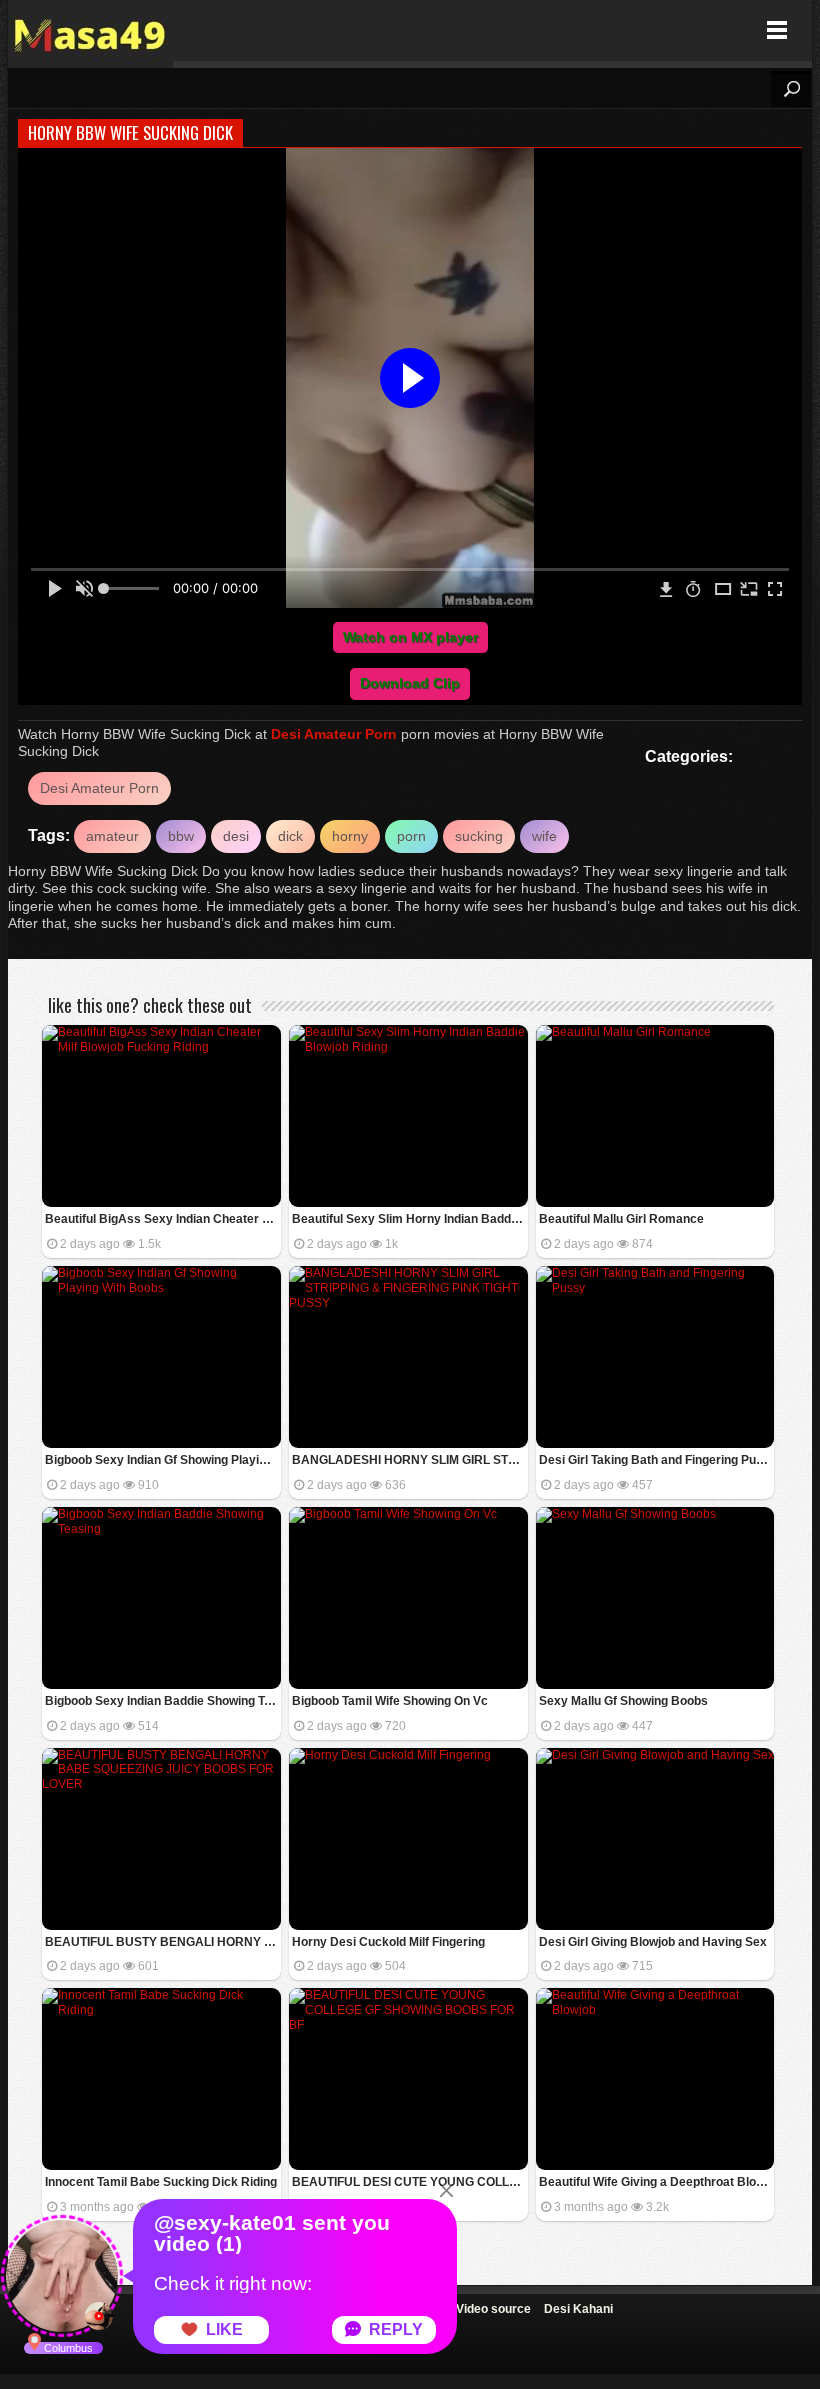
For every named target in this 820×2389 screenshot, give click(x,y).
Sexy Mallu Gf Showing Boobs (623, 1701)
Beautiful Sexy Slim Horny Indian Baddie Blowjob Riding (410, 1219)
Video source (493, 2309)
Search (791, 89)
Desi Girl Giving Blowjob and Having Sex (653, 1942)
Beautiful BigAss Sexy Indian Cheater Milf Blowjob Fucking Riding (163, 1219)
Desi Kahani (578, 2309)
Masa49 (90, 30)
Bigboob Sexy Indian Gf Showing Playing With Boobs (163, 1460)
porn (411, 836)
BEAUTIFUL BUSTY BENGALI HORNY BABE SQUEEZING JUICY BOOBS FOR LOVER (163, 1942)
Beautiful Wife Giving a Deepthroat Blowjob (657, 2182)
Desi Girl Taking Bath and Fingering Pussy (657, 1460)
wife (544, 836)
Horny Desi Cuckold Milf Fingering (388, 1942)
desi (236, 836)
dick (290, 836)
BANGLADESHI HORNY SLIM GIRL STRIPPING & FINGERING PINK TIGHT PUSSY (410, 1460)
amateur (112, 836)
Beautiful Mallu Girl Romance (621, 1219)
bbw (181, 836)
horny (350, 836)
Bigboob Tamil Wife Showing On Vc (390, 1701)
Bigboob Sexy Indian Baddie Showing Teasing (163, 1701)
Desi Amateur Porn (334, 734)
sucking (479, 836)
